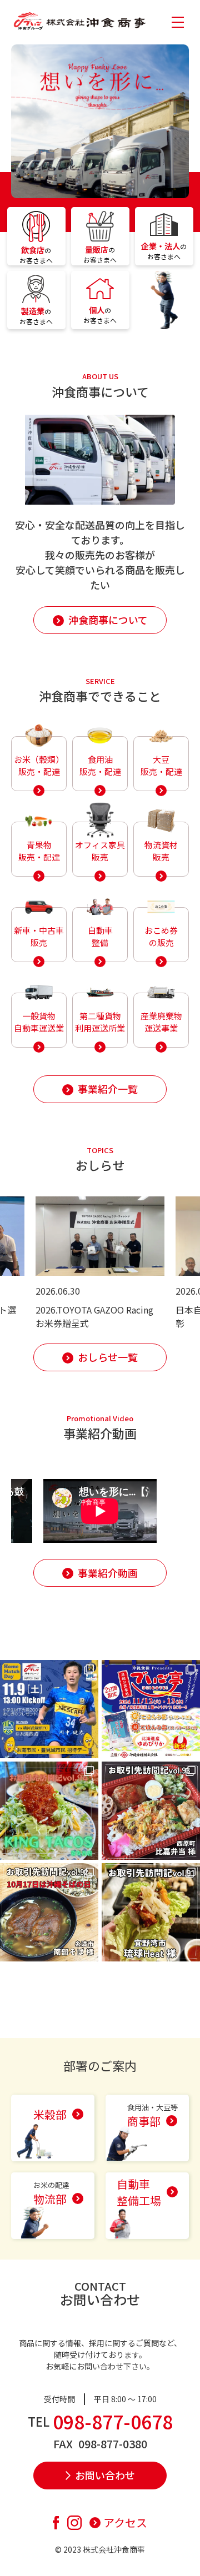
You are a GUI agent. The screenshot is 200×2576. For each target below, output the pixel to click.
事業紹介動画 (108, 1573)
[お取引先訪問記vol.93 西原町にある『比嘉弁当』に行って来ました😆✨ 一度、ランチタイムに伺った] (151, 1811)
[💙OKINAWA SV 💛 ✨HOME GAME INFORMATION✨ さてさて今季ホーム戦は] (49, 1709)
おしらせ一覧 (108, 1357)
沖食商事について (108, 620)
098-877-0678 (113, 2421)
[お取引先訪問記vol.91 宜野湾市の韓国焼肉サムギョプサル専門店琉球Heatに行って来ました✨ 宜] (151, 1912)
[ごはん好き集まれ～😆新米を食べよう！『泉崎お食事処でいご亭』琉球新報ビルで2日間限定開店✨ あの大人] (151, 1709)
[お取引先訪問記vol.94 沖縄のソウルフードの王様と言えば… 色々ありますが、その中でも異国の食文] (49, 1811)
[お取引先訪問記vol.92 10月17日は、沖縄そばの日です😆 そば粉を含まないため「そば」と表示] (49, 1912)
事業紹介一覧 (108, 1089)
